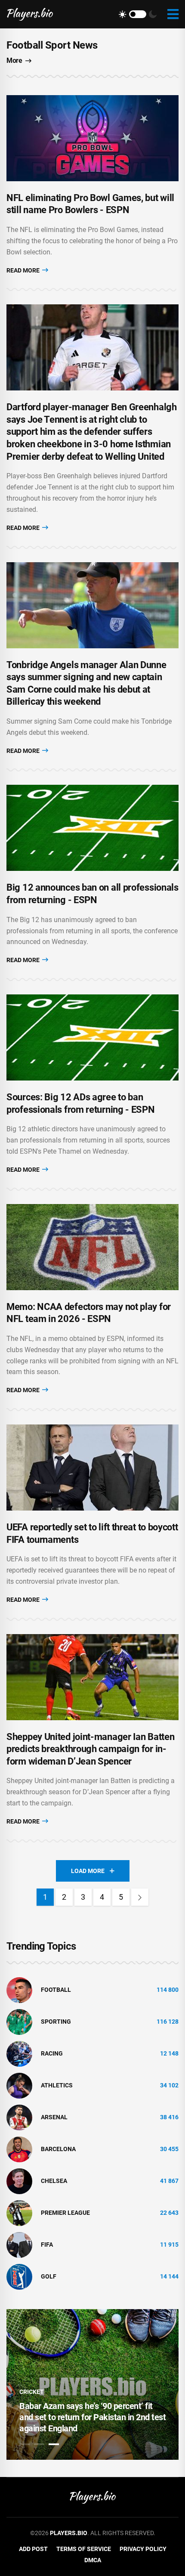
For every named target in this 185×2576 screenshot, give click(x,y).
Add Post (33, 2549)
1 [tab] (25, 2444)
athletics (57, 2085)
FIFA (47, 2245)
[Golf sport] (19, 2276)
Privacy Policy (143, 2549)
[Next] (140, 1897)
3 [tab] (54, 2444)
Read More (24, 270)
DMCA (93, 2560)
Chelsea (54, 2181)
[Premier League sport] (19, 2212)
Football (56, 1990)
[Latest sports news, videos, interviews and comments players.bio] (30, 14)
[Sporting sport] (19, 2021)
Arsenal (54, 2117)
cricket (32, 2392)
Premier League (65, 2213)
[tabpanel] (92, 2384)
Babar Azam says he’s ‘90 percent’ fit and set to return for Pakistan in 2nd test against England (92, 2417)
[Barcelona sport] (19, 2149)
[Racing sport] (19, 2053)
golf (49, 2276)
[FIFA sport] (19, 2244)
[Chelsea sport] (19, 2180)
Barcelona (58, 2149)
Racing (52, 2053)
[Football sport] (19, 1989)
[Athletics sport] (19, 2085)
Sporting (56, 2022)
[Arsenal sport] (19, 2117)
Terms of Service (84, 2549)
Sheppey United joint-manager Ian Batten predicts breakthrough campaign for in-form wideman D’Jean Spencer (90, 1749)
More (14, 60)
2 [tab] (39, 2444)
